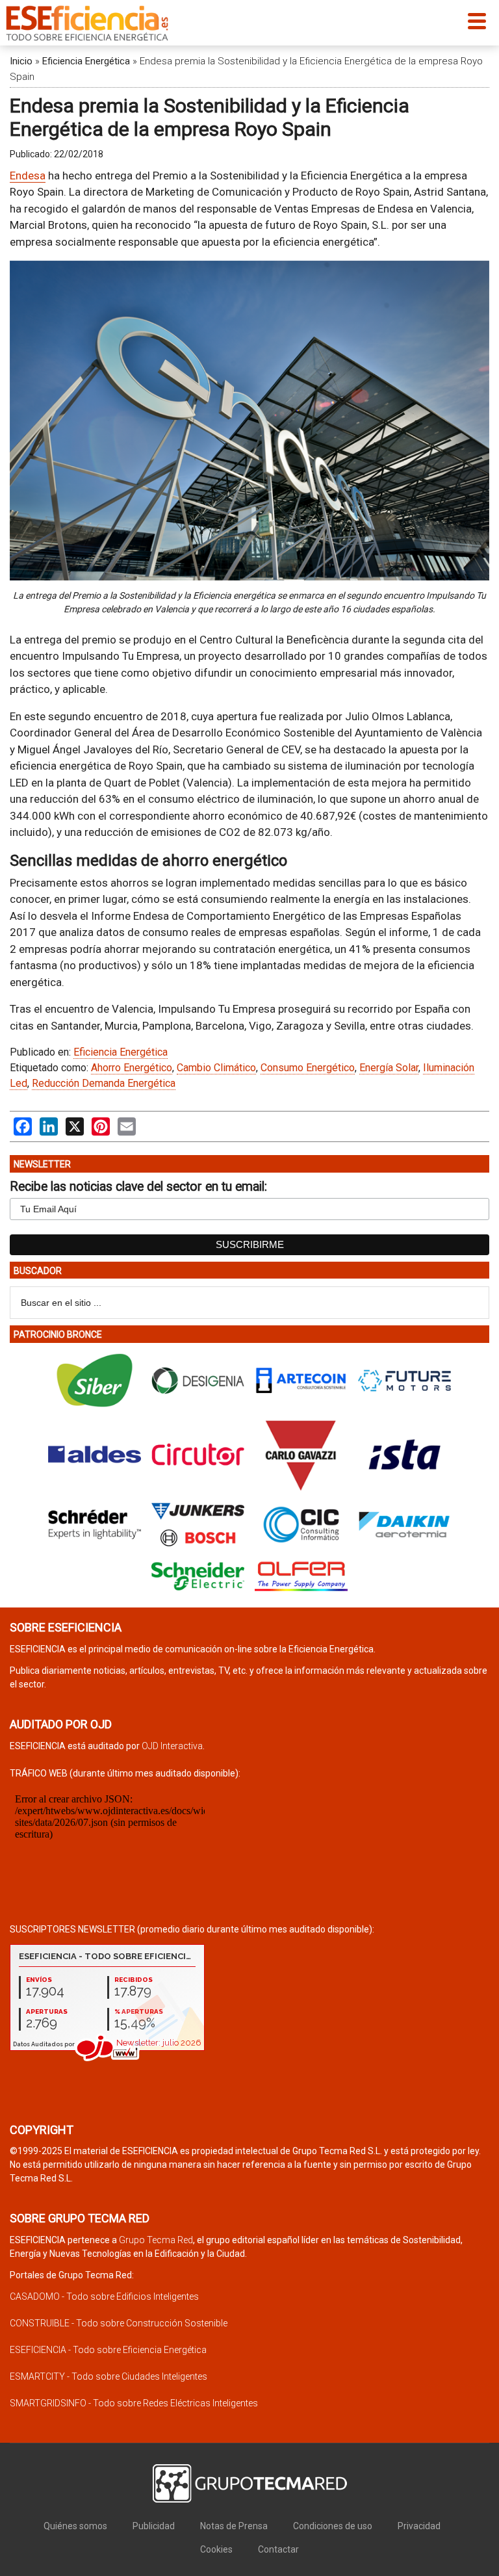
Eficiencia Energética (86, 61)
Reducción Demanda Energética (104, 1083)
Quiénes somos (75, 2526)
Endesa (28, 176)
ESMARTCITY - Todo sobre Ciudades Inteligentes (109, 2376)
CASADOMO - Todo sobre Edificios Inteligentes (104, 2296)
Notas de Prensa (234, 2526)
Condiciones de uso (333, 2526)
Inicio (21, 61)
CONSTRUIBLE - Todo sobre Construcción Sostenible (119, 2323)
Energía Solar (389, 1068)
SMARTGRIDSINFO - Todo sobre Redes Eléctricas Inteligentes (134, 2403)
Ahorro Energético (132, 1068)
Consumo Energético (308, 1068)
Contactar (278, 2549)
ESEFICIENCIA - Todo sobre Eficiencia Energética (108, 2350)
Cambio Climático (216, 1068)
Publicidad (154, 2526)
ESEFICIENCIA (87, 23)
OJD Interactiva (172, 1746)
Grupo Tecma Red (156, 2240)
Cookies (216, 2549)
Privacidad (419, 2526)
